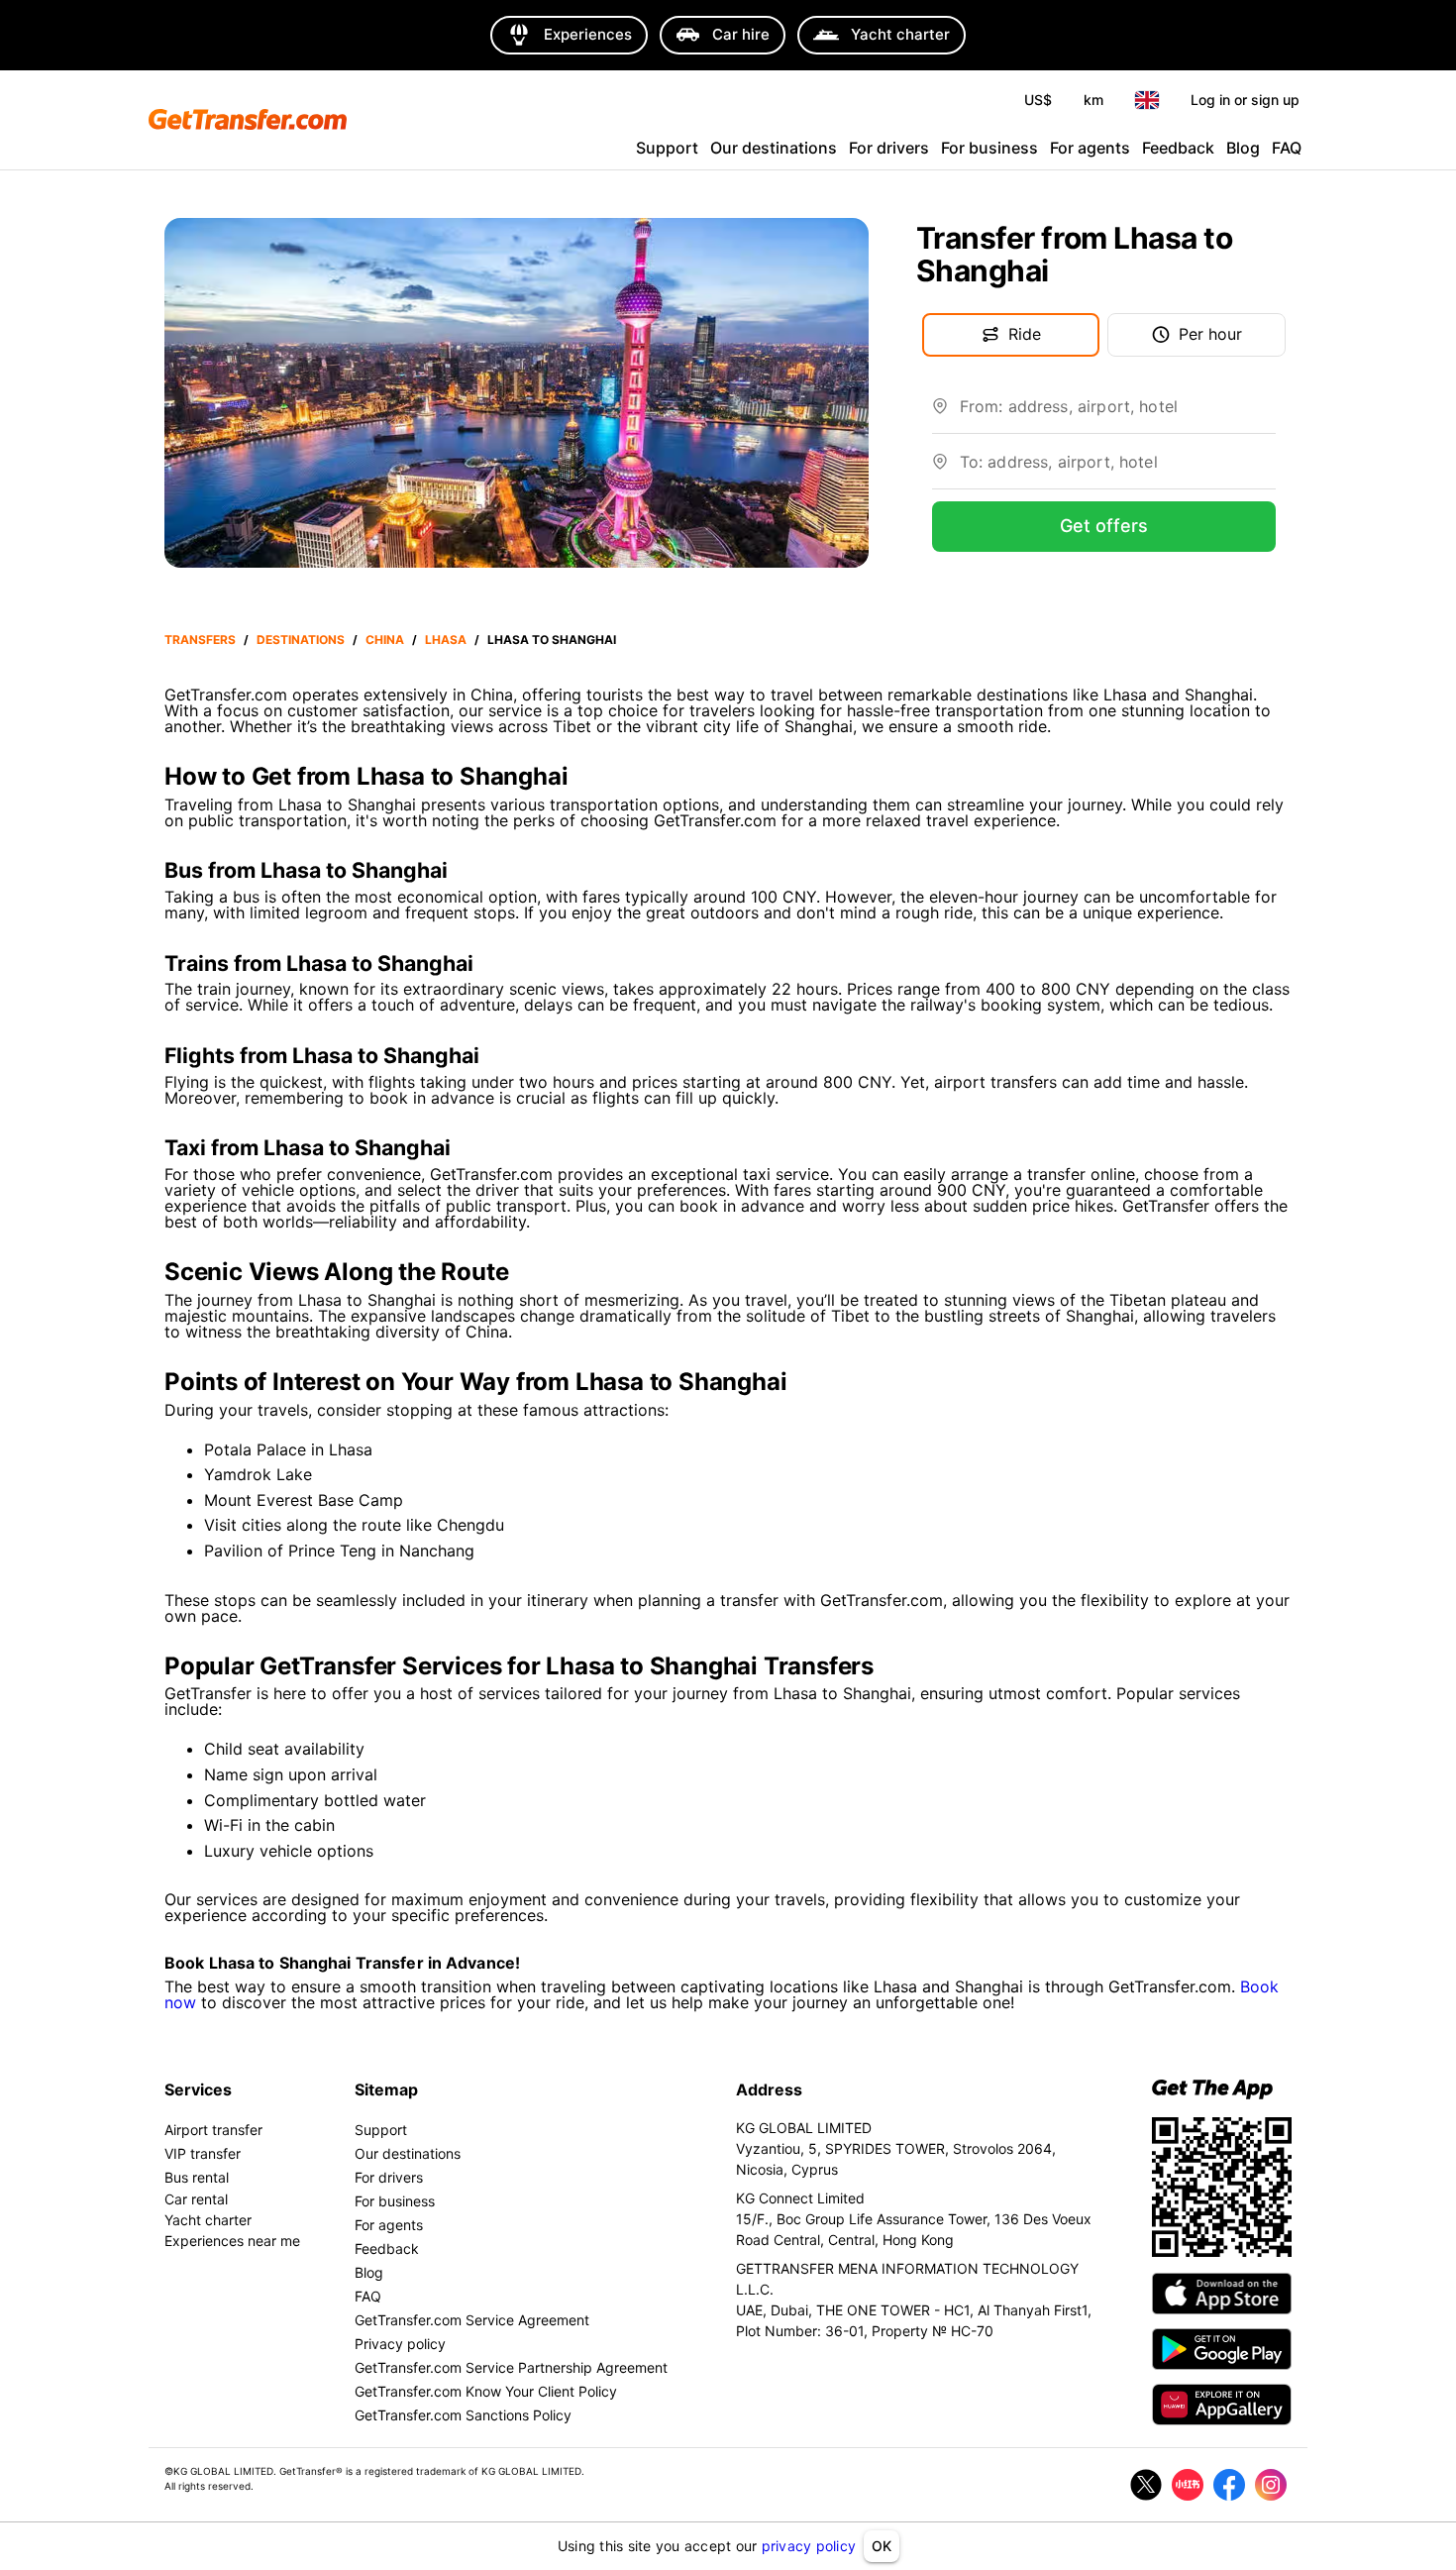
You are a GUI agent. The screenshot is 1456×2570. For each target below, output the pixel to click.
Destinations (301, 640)
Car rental (196, 2199)
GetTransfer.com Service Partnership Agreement (511, 2367)
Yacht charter (208, 2220)
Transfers (200, 640)
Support (667, 148)
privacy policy (809, 2546)
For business (989, 148)
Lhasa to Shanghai (552, 640)
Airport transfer (213, 2130)
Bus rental (197, 2177)
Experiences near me (232, 2241)
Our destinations (774, 148)
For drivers (889, 148)
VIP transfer (203, 2153)
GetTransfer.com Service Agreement (472, 2320)
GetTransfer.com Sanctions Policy (463, 2415)
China (385, 640)
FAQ (1287, 148)
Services (198, 2089)
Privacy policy (400, 2344)
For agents (1090, 148)
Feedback (1178, 148)
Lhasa (446, 640)
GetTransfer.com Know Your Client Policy (486, 2391)
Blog (1243, 148)
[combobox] (1118, 414)
